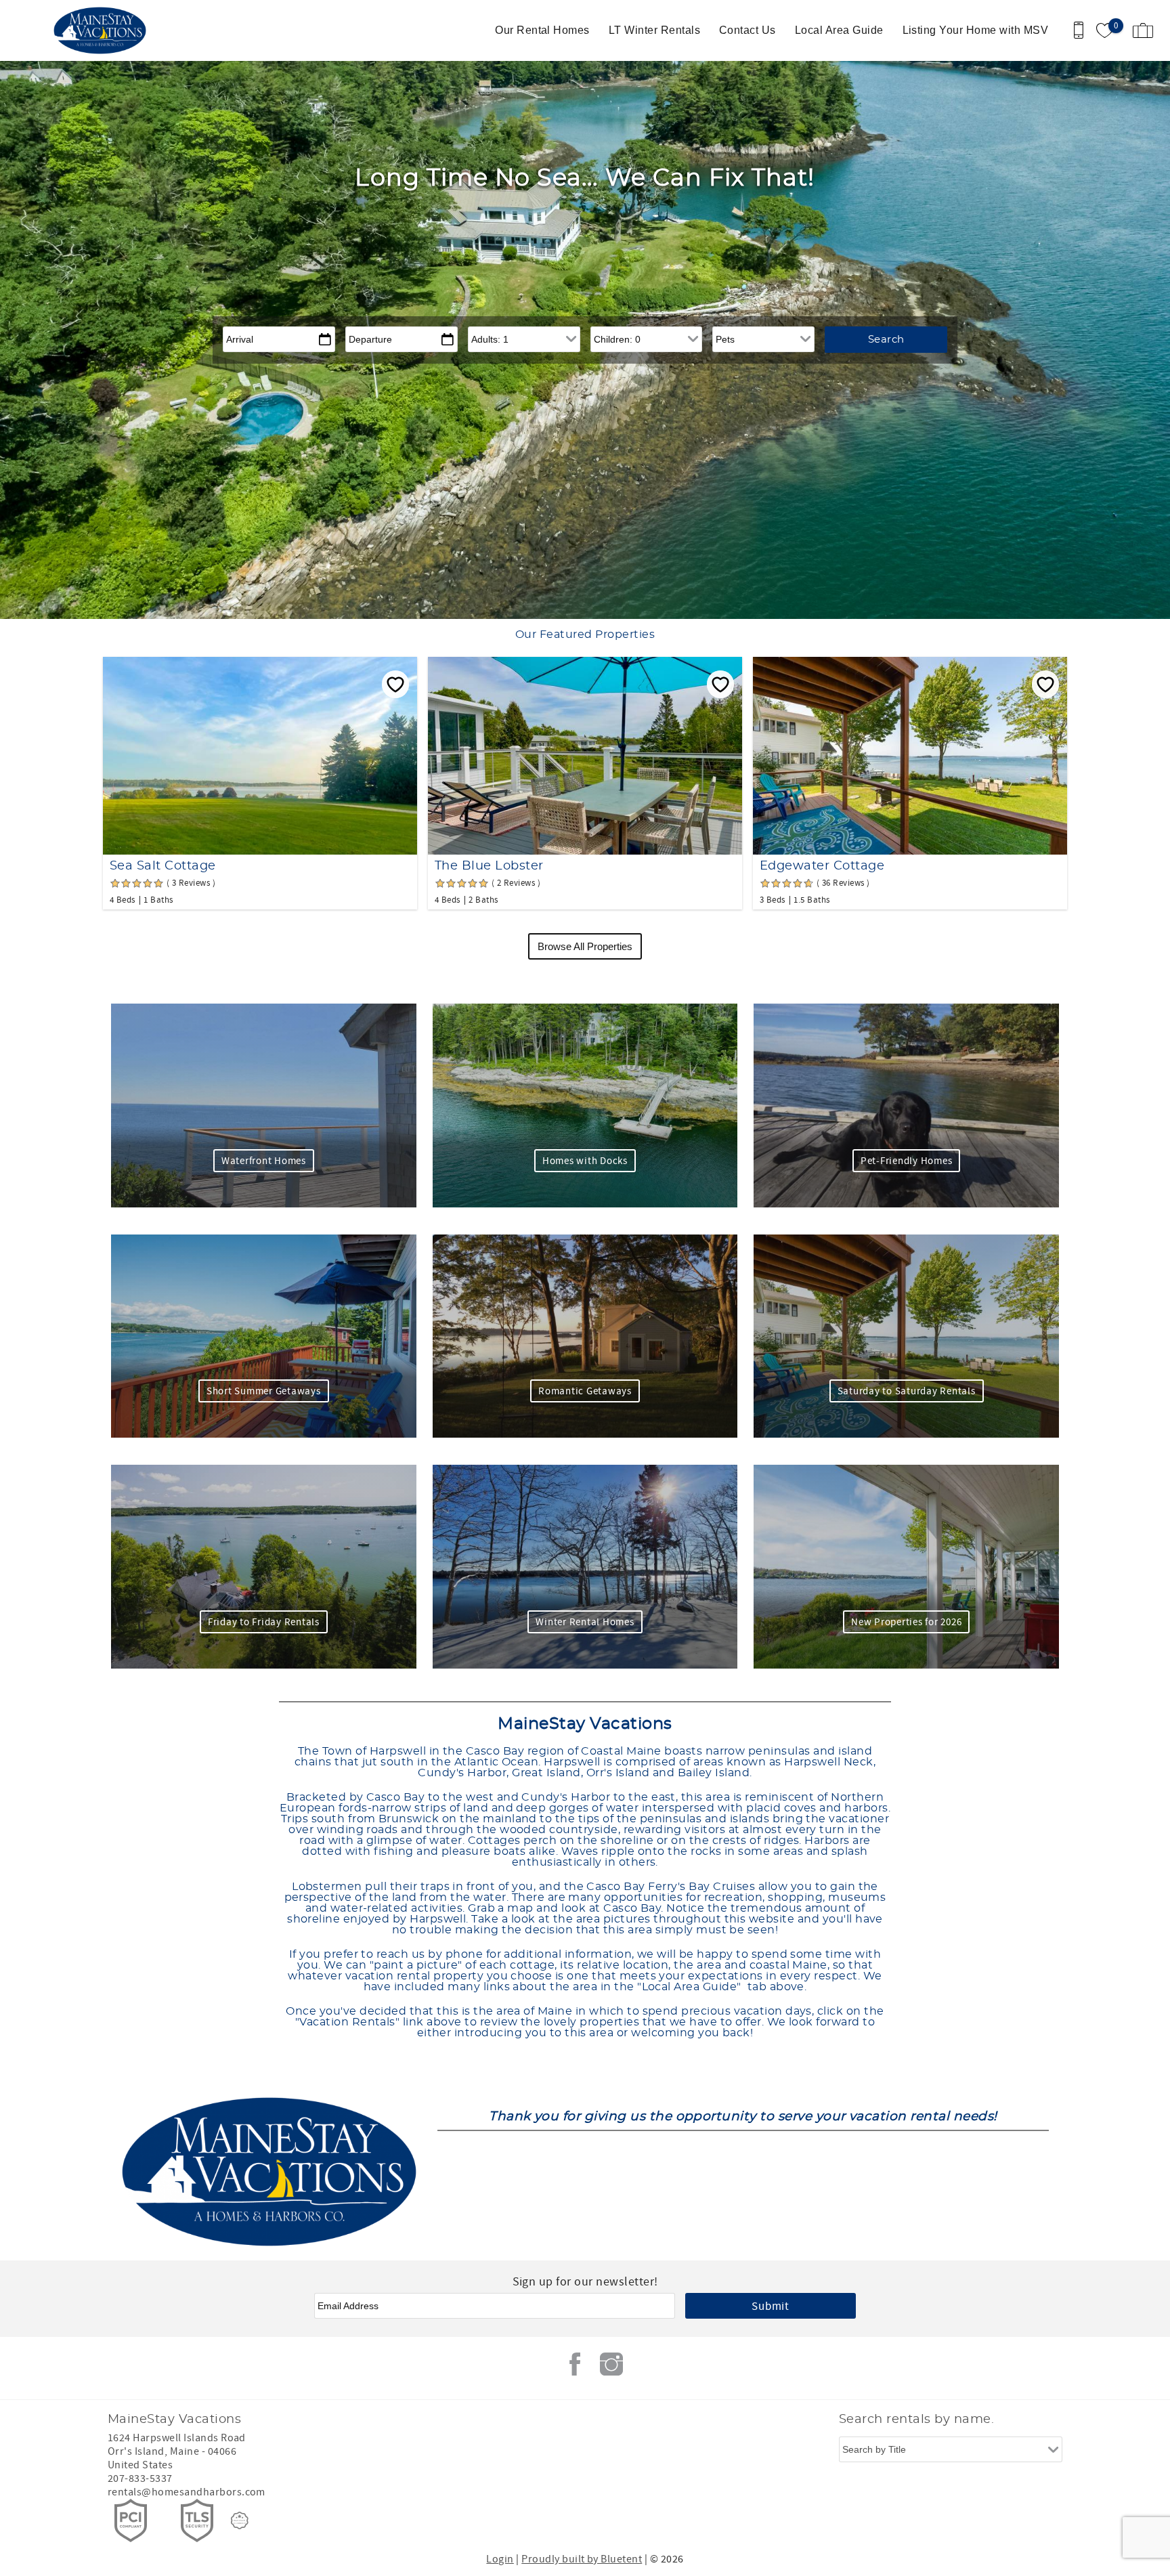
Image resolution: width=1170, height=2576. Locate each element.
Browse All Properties (585, 946)
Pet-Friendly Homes (907, 1161)
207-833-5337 (140, 2478)
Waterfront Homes (264, 1161)
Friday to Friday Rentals (264, 1622)
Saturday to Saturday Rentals (907, 1391)
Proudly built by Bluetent (582, 2559)
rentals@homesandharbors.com (187, 2492)
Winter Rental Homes (585, 1622)
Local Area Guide (839, 30)
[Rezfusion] (240, 2520)
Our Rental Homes (542, 30)
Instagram (611, 2364)
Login (500, 2559)
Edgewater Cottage (822, 866)
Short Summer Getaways (264, 1391)
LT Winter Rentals (654, 30)
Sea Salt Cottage (163, 866)
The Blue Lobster (489, 866)
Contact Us (747, 30)
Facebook (575, 2364)
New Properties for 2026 (906, 1622)
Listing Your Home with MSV (975, 30)
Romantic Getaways (585, 1391)
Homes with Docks (585, 1161)
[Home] (103, 30)
